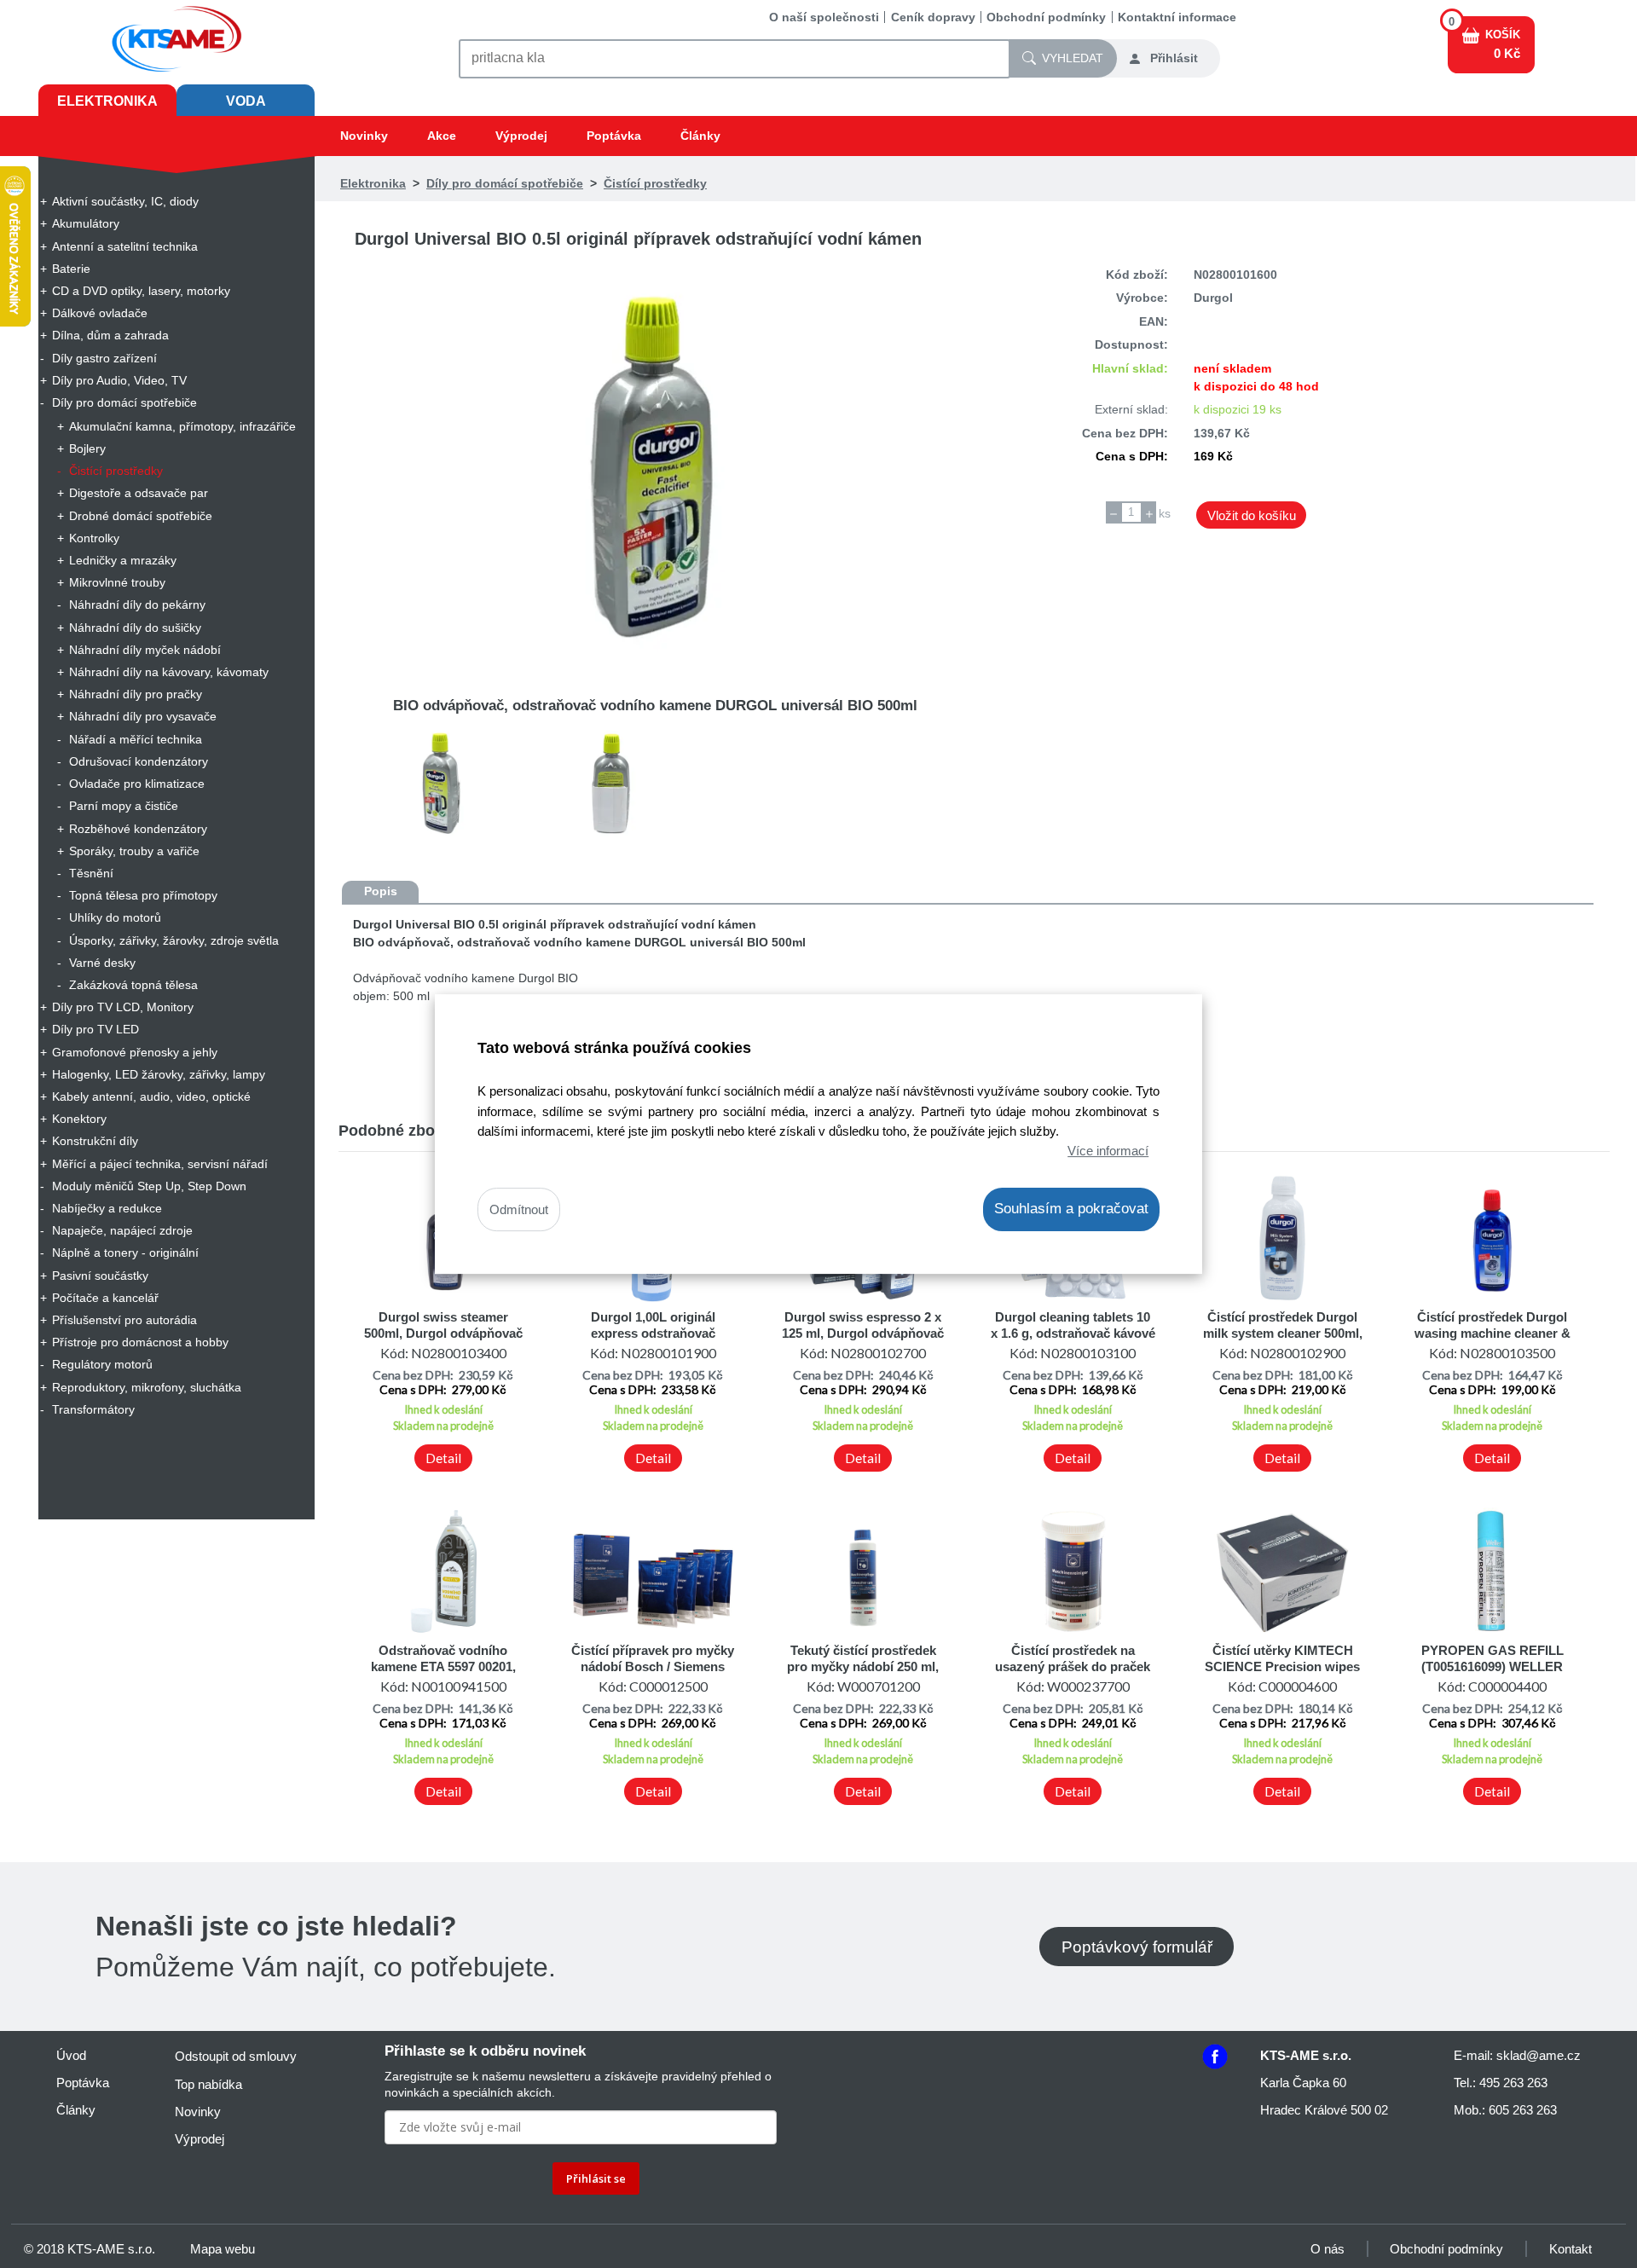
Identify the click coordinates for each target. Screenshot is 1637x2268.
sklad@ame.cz (1539, 2055)
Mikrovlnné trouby (117, 582)
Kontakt (1570, 2249)
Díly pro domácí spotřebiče (124, 402)
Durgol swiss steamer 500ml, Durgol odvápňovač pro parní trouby (443, 1333)
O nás (1328, 2249)
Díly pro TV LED (95, 1029)
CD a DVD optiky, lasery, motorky (141, 291)
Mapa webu (223, 2249)
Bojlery (87, 448)
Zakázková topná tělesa (133, 985)
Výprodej (521, 136)
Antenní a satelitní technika (125, 246)
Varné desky (102, 963)
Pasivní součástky (100, 1276)
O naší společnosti (824, 17)
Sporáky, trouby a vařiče (134, 851)
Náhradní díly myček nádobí (145, 650)
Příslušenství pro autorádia (124, 1320)
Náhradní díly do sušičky (135, 628)
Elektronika (107, 101)
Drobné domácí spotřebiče (141, 516)
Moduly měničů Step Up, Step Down (149, 1186)
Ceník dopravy (933, 17)
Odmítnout (519, 1209)
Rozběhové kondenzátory (138, 829)
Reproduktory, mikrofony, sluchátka (147, 1387)
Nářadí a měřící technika (136, 739)
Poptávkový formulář (1137, 1946)
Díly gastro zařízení (104, 358)
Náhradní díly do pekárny (137, 605)
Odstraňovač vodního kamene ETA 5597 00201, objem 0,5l (443, 1666)
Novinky (364, 136)
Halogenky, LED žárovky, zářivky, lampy (159, 1074)
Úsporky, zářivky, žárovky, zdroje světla (174, 940)
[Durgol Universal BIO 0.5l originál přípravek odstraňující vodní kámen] (655, 467)
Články (700, 136)
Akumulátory (86, 223)
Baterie (71, 269)
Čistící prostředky (116, 471)
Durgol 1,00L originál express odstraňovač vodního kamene (653, 1333)
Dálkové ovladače (100, 313)
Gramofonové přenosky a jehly (135, 1052)
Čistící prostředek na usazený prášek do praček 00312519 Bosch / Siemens (1073, 1666)
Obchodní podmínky (1046, 17)
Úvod (71, 2055)
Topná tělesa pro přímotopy (143, 895)
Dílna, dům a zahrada (110, 335)
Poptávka (614, 136)
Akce (442, 136)
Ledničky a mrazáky (123, 560)
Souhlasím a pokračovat (1071, 1209)
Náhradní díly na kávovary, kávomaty (169, 672)
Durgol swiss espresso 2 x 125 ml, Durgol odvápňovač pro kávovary (863, 1333)
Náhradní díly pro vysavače (143, 716)
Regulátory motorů (102, 1364)
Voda (246, 101)
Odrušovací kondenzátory (139, 761)
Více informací (1108, 1151)
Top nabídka (208, 2084)
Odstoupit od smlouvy (236, 2056)
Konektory (79, 1119)
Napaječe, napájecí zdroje (122, 1230)
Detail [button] (443, 1458)
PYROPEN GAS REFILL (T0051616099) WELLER (1492, 1658)
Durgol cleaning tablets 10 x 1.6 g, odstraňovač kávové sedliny (1073, 1333)
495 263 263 (1513, 2083)
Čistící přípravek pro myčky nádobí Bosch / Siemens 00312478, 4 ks (653, 1666)
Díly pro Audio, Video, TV (119, 380)
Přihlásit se (596, 2178)
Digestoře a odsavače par (139, 493)
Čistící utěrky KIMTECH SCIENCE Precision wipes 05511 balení (1282, 1666)
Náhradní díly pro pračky (136, 694)
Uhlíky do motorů (115, 917)
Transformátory (93, 1409)
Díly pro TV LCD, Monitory (123, 1007)
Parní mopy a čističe (124, 806)
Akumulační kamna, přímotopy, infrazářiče (182, 426)
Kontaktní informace (1177, 17)
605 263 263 (1523, 2110)
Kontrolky (94, 538)
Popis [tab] (381, 891)
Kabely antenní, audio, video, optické (151, 1096)
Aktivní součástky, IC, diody (125, 201)
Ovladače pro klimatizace (137, 784)
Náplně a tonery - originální (125, 1253)
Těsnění (91, 873)
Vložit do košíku (1252, 515)
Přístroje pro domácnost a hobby (140, 1342)
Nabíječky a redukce (107, 1208)
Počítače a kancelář (105, 1298)
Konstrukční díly (95, 1141)
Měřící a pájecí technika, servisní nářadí (160, 1164)
